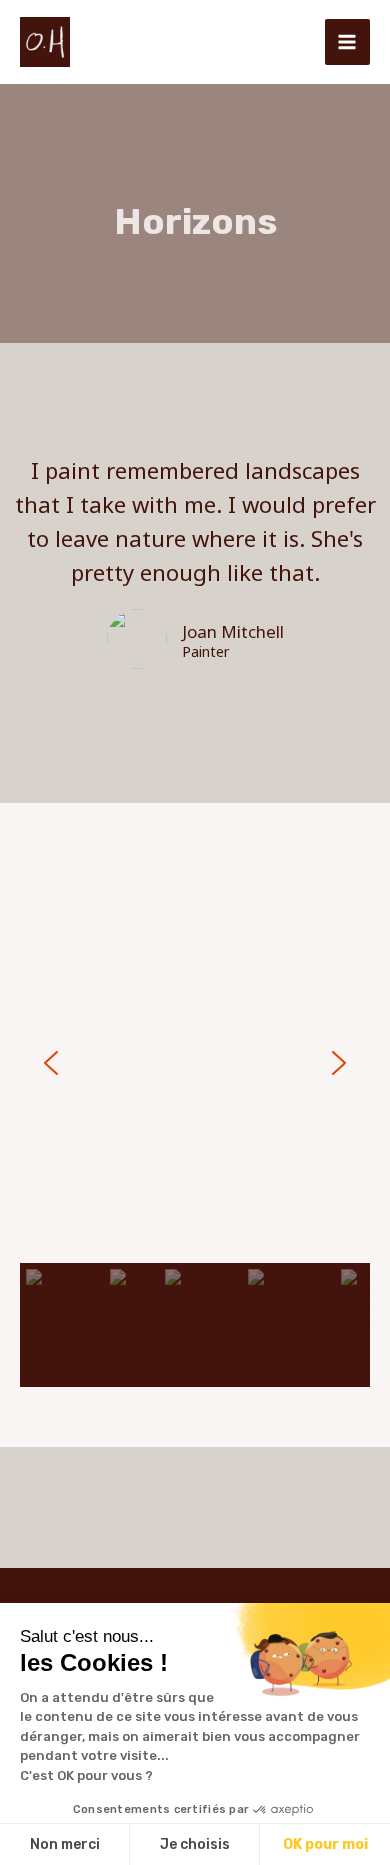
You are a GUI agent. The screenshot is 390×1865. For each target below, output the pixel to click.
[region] (195, 1125)
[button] (51, 1063)
